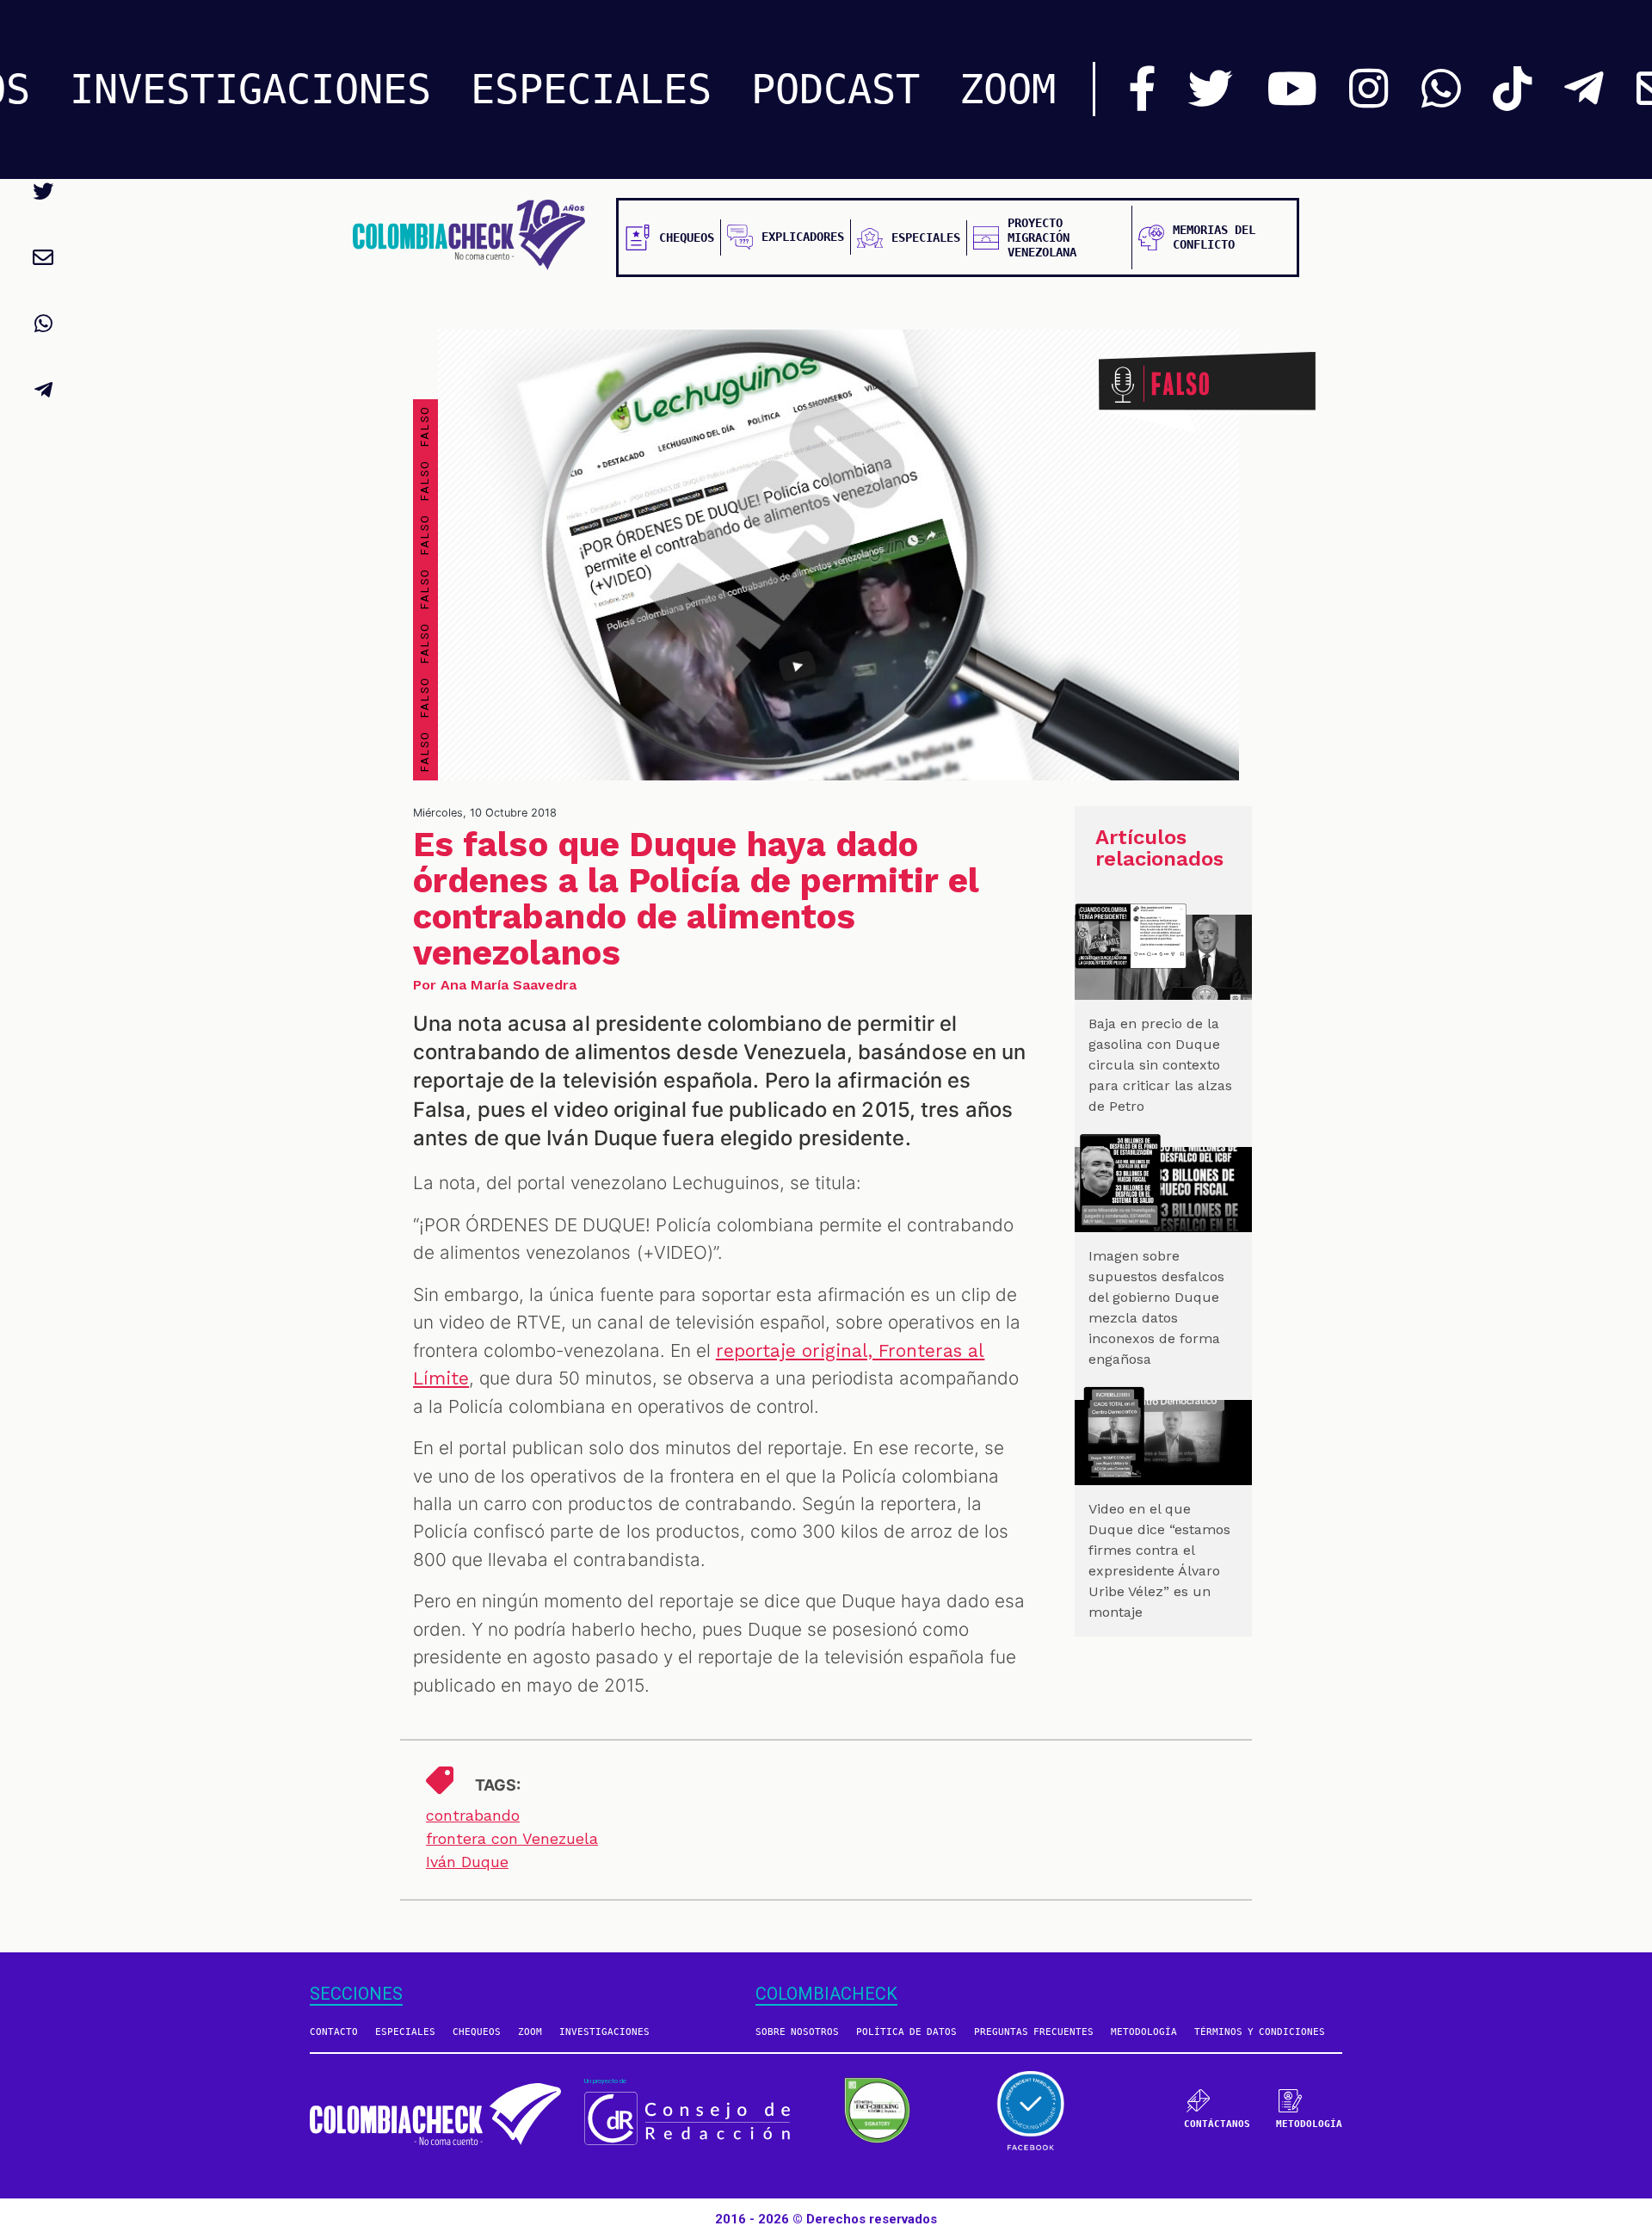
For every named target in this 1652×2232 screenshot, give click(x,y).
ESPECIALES (591, 89)
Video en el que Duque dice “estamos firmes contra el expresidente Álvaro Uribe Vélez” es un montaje (1159, 1560)
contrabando (473, 1815)
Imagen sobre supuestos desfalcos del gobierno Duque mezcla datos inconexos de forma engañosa (1156, 1307)
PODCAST (835, 89)
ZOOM (1008, 89)
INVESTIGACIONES (250, 89)
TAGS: (498, 1785)
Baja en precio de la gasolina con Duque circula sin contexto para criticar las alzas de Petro (1160, 1065)
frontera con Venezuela (512, 1838)
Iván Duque (467, 1862)
